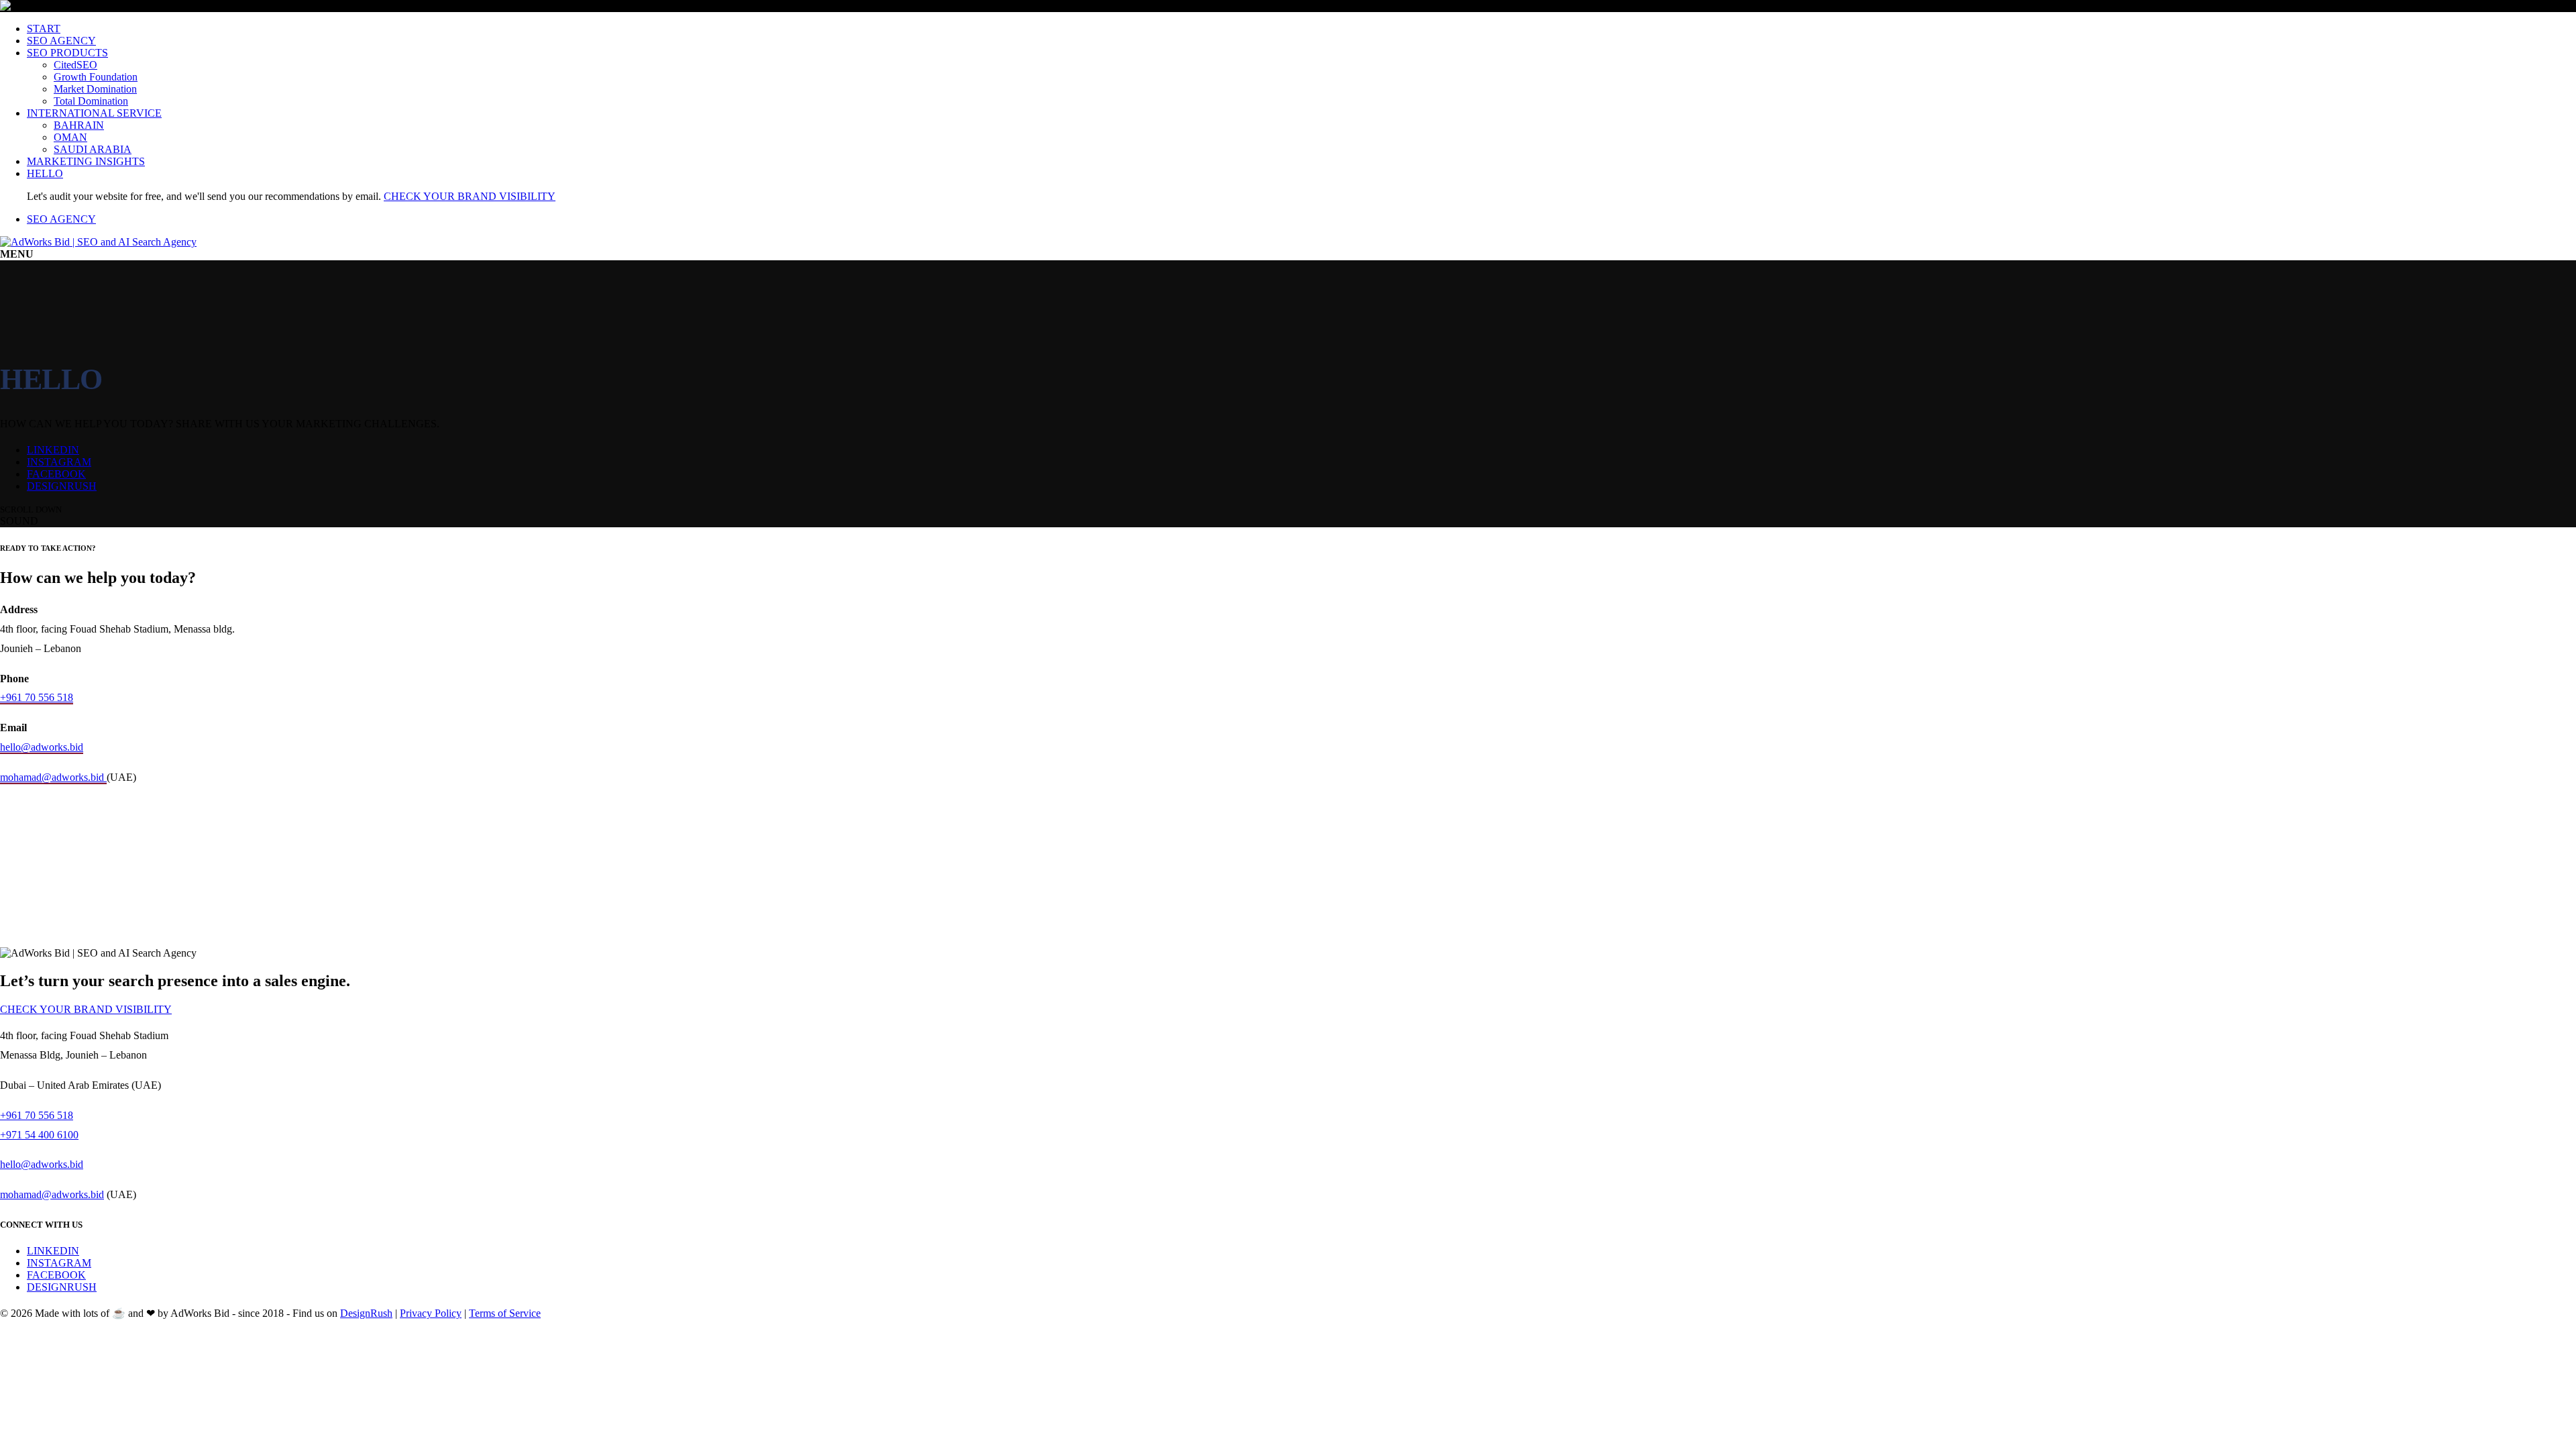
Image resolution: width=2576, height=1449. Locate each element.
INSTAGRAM (59, 462)
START (44, 29)
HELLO (45, 173)
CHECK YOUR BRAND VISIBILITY (470, 196)
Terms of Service (505, 1313)
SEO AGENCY (61, 41)
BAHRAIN (79, 125)
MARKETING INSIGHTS (86, 161)
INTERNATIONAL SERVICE (94, 113)
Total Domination (91, 101)
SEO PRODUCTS (67, 53)
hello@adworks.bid (42, 747)
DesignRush (366, 1313)
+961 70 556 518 (37, 697)
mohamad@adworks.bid (53, 777)
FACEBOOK (56, 474)
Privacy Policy (431, 1313)
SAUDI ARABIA (93, 149)
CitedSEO (75, 65)
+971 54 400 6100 (39, 1135)
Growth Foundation (96, 77)
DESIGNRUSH (62, 486)
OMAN (70, 137)
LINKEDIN (53, 450)
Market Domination (95, 89)
